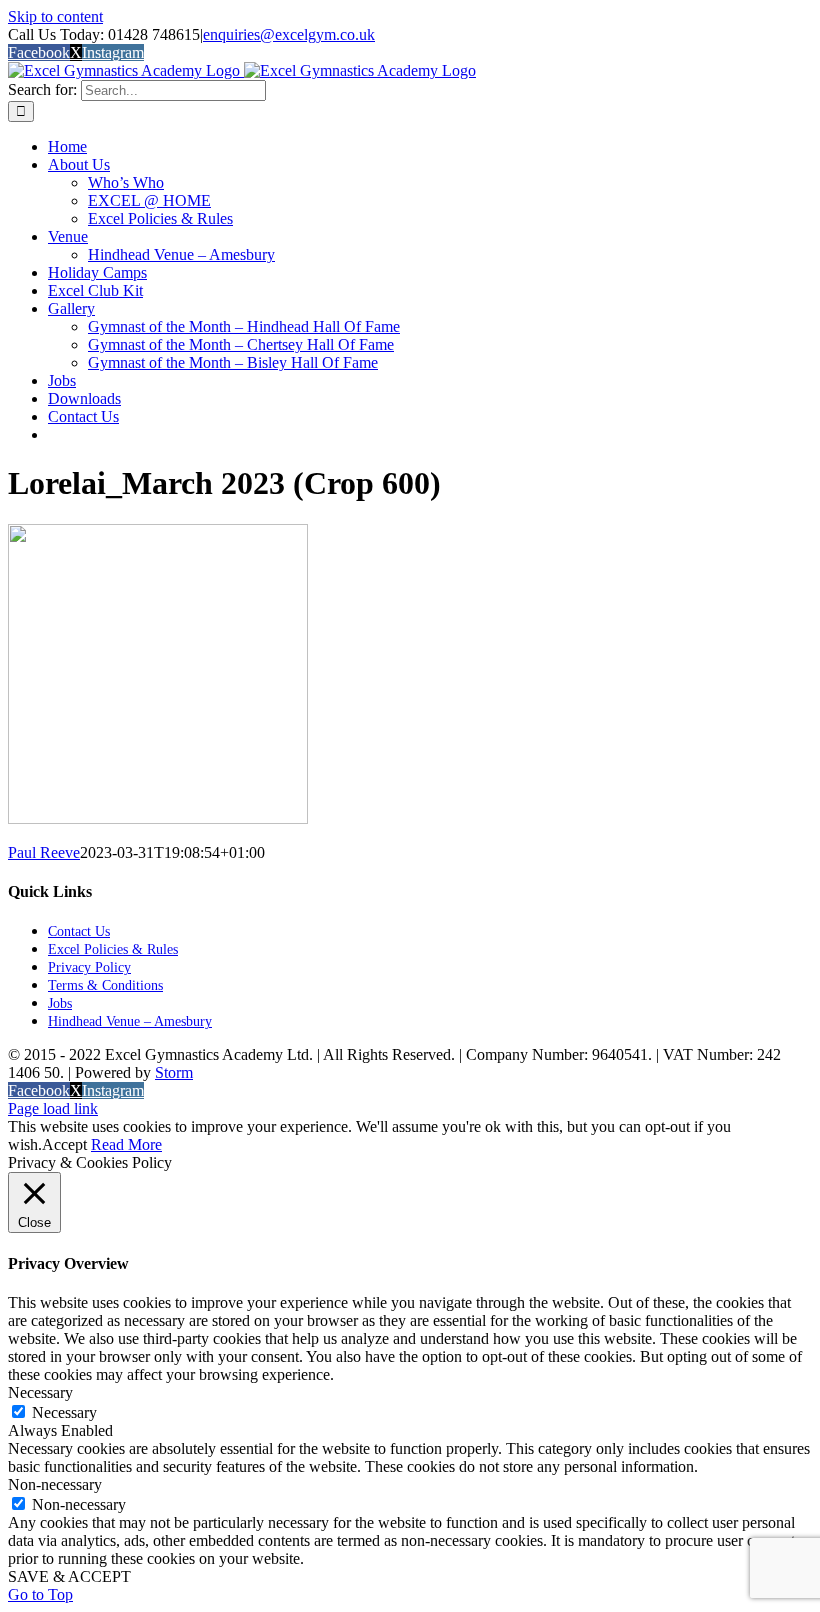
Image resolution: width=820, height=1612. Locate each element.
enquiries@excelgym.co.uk (289, 34)
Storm (174, 1072)
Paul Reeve (44, 852)
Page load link (53, 1108)
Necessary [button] (40, 1392)
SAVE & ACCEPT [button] (69, 1576)
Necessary (64, 1412)
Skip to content (55, 16)
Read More (126, 1144)
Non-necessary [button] (55, 1484)
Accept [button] (64, 1144)
